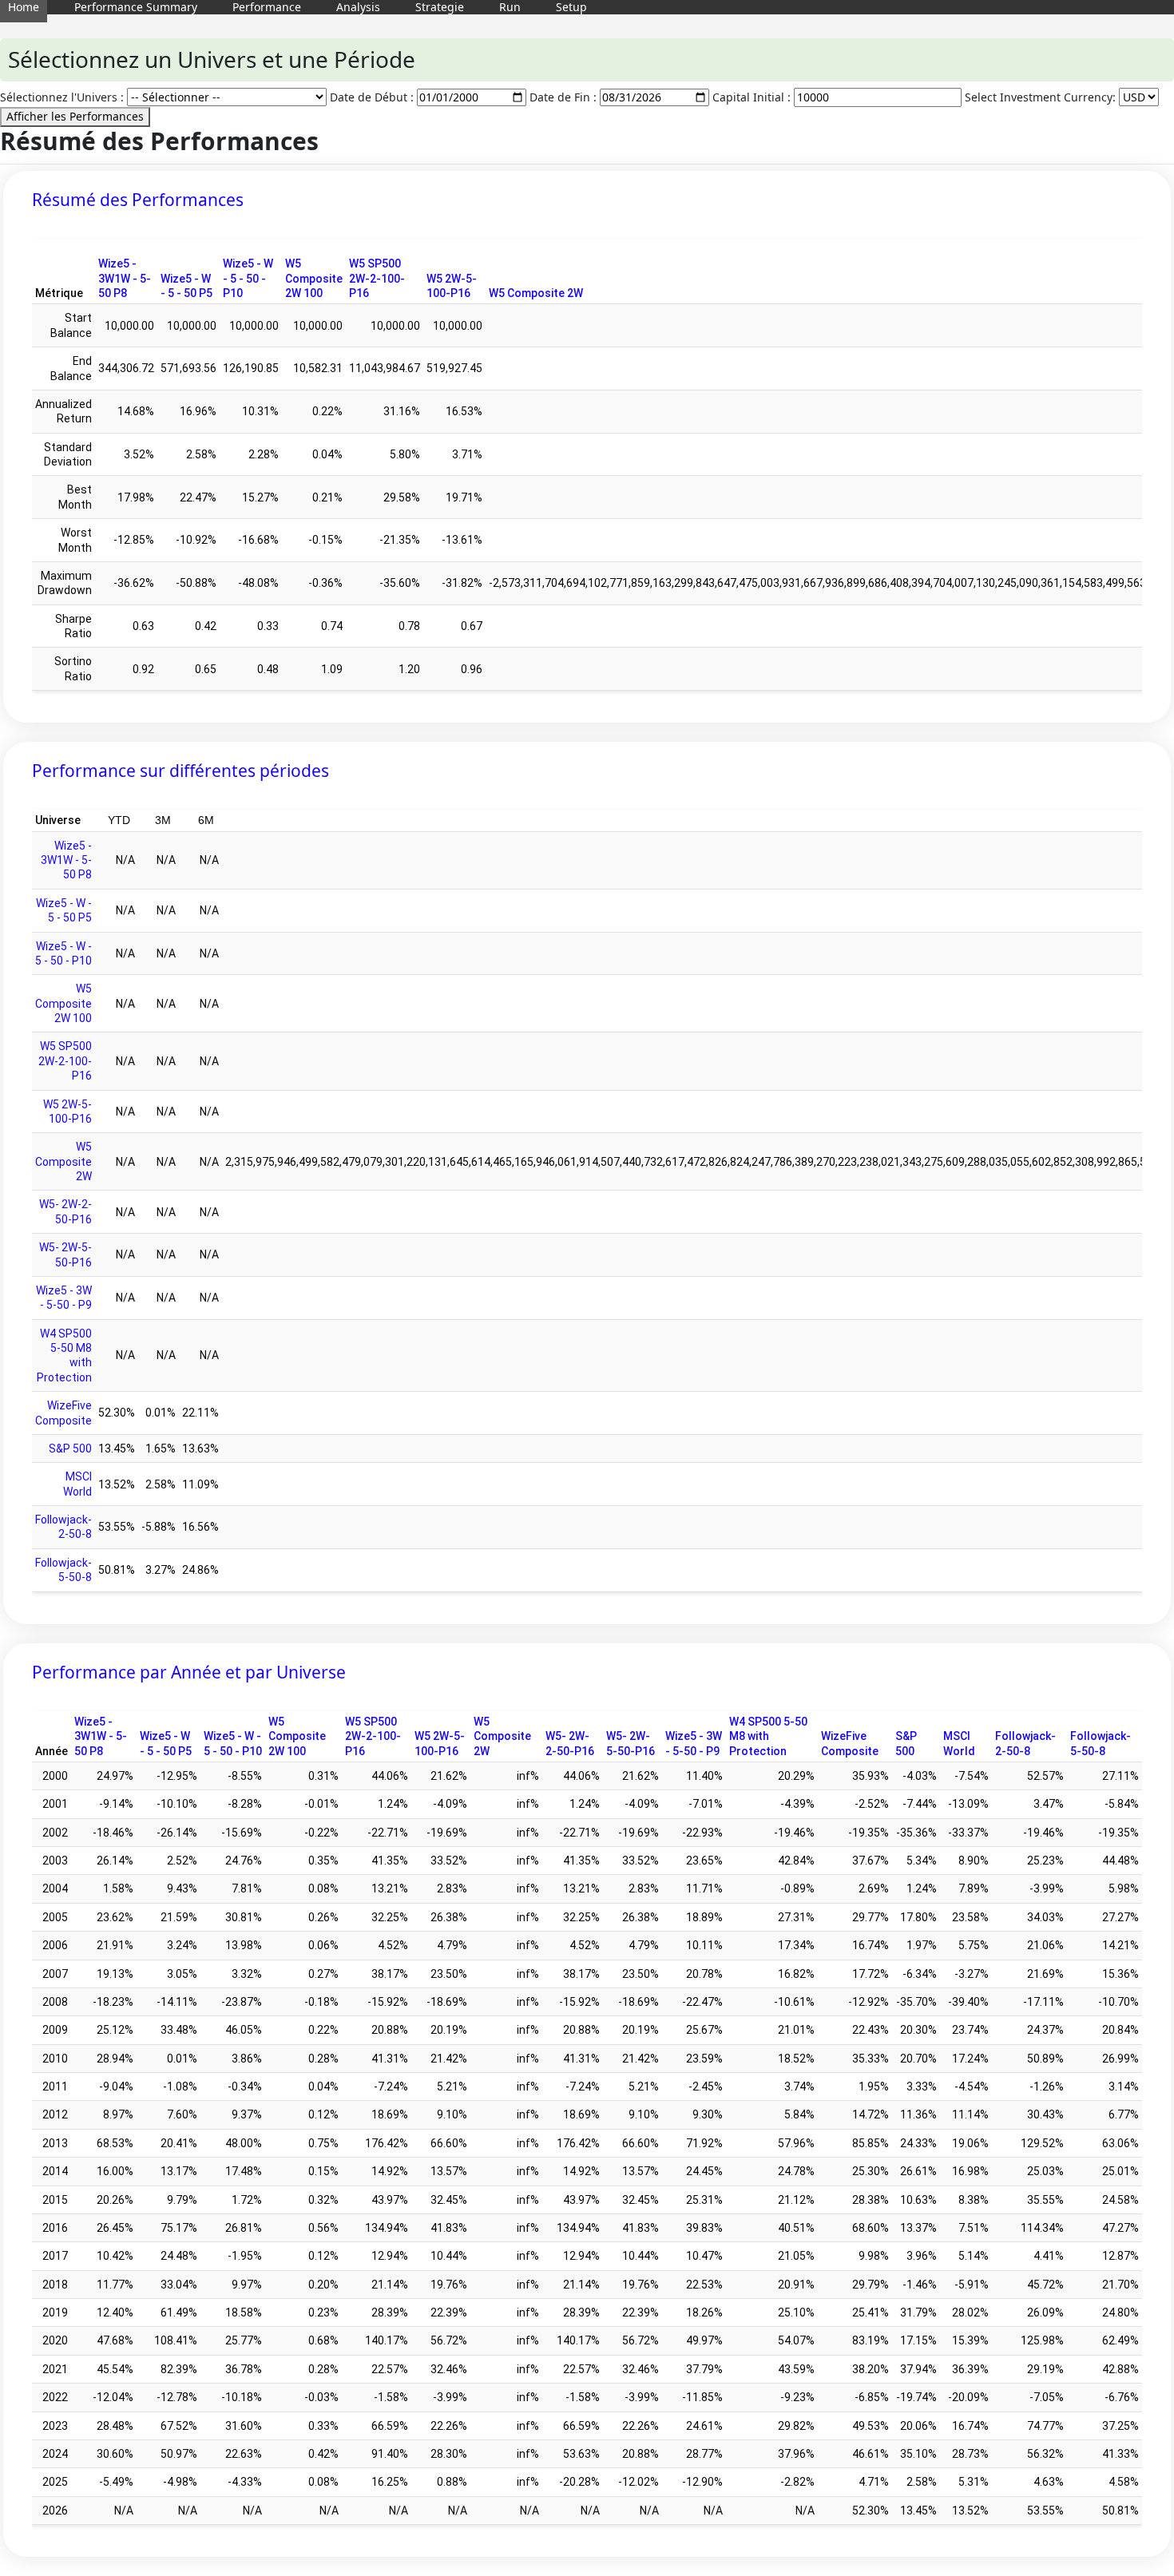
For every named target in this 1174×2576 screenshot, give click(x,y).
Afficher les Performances (75, 116)
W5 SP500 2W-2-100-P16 (377, 278)
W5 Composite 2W (536, 293)
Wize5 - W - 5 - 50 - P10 (248, 278)
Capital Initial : (752, 97)
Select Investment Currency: (1040, 97)
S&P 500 (70, 1449)
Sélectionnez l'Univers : (62, 97)
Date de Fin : (563, 97)
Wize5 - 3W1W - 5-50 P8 (125, 278)
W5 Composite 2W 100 (314, 278)
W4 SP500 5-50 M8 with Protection (768, 1736)
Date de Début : (372, 97)
